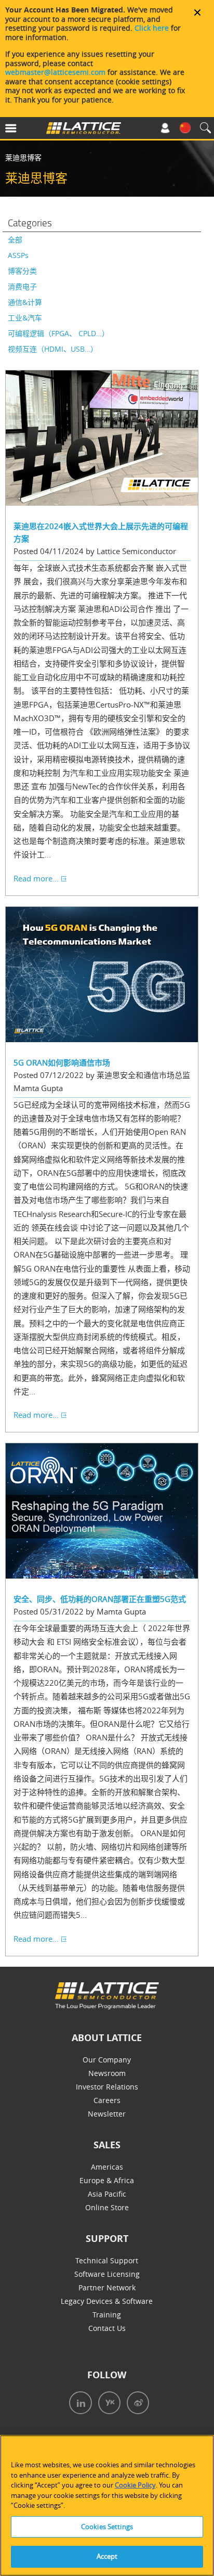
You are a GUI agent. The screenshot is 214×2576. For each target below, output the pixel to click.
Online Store (107, 2207)
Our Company (107, 2060)
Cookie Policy (135, 2485)
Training (107, 2315)
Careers (107, 2100)
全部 (15, 240)
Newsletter (107, 2114)
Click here (152, 28)
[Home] (84, 130)
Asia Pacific (107, 2194)
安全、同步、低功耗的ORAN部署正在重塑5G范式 (100, 1599)
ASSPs (18, 255)
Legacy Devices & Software (107, 2301)
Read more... (36, 878)
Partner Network (107, 2287)
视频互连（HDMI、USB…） (53, 349)
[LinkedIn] (78, 2404)
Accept (107, 2556)
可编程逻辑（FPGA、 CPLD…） (58, 333)
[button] (26, 130)
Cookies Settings (107, 2527)
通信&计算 (25, 302)
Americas (107, 2167)
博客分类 (22, 271)
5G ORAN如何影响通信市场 (62, 1062)
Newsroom (107, 2073)
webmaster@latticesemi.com (55, 72)
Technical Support (107, 2260)
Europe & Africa (107, 2180)
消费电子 (22, 286)
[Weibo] (135, 2404)
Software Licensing (107, 2274)
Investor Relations (107, 2087)
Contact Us (107, 2328)
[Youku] (106, 2404)
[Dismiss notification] (197, 12)
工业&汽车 (25, 318)
